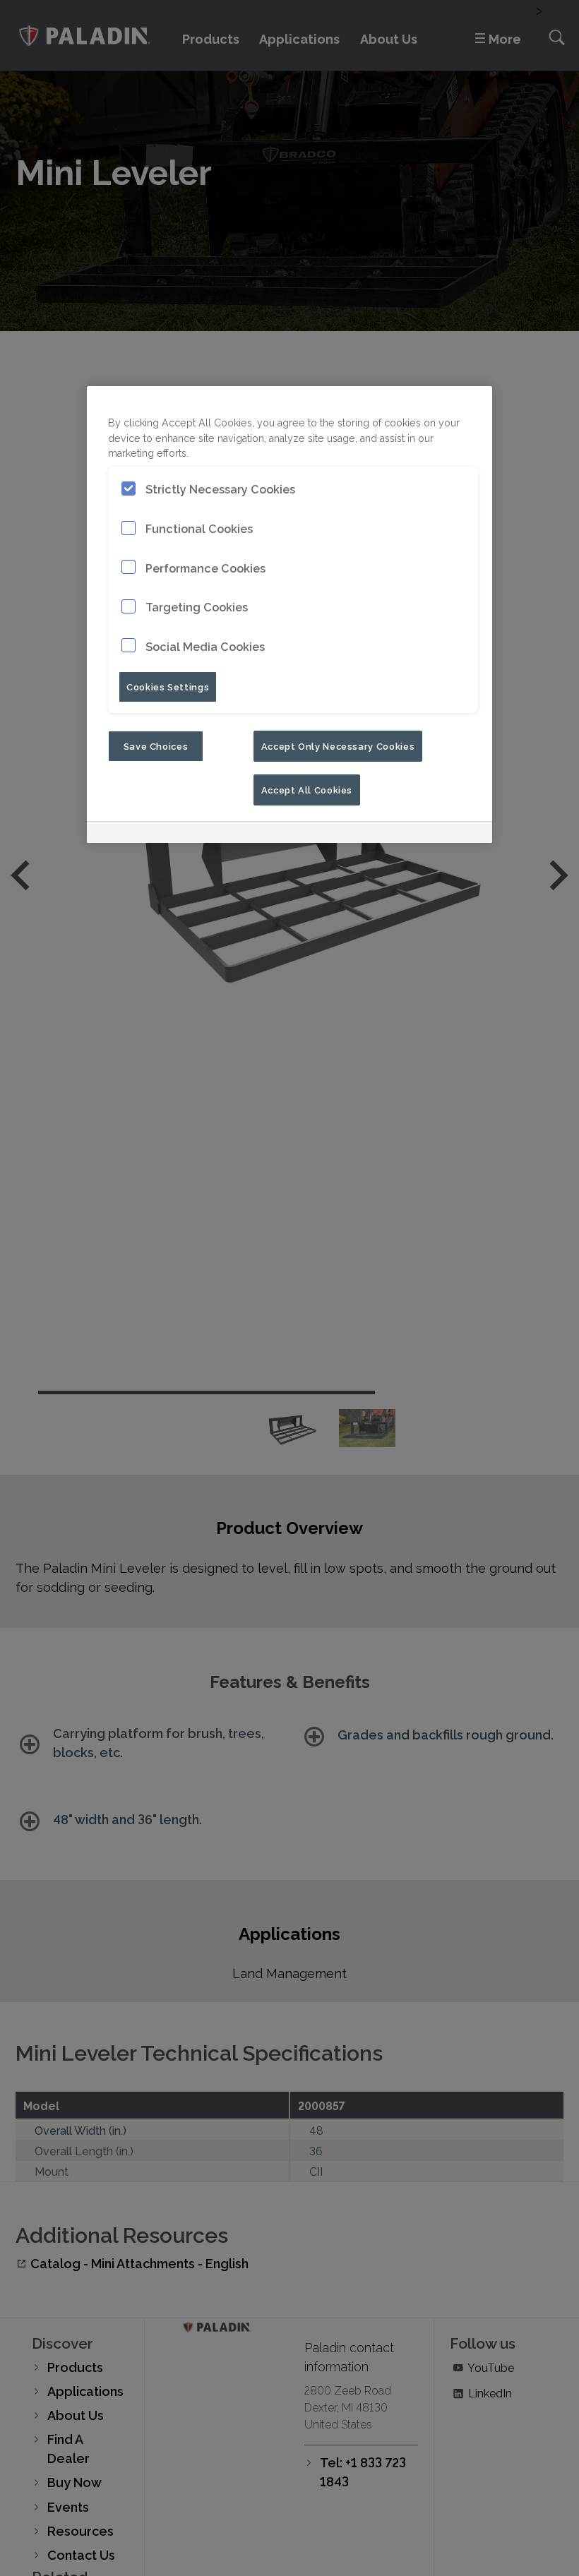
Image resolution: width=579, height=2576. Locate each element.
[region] (289, 615)
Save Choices (156, 745)
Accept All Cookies (307, 789)
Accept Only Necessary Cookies (338, 745)
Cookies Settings (168, 686)
